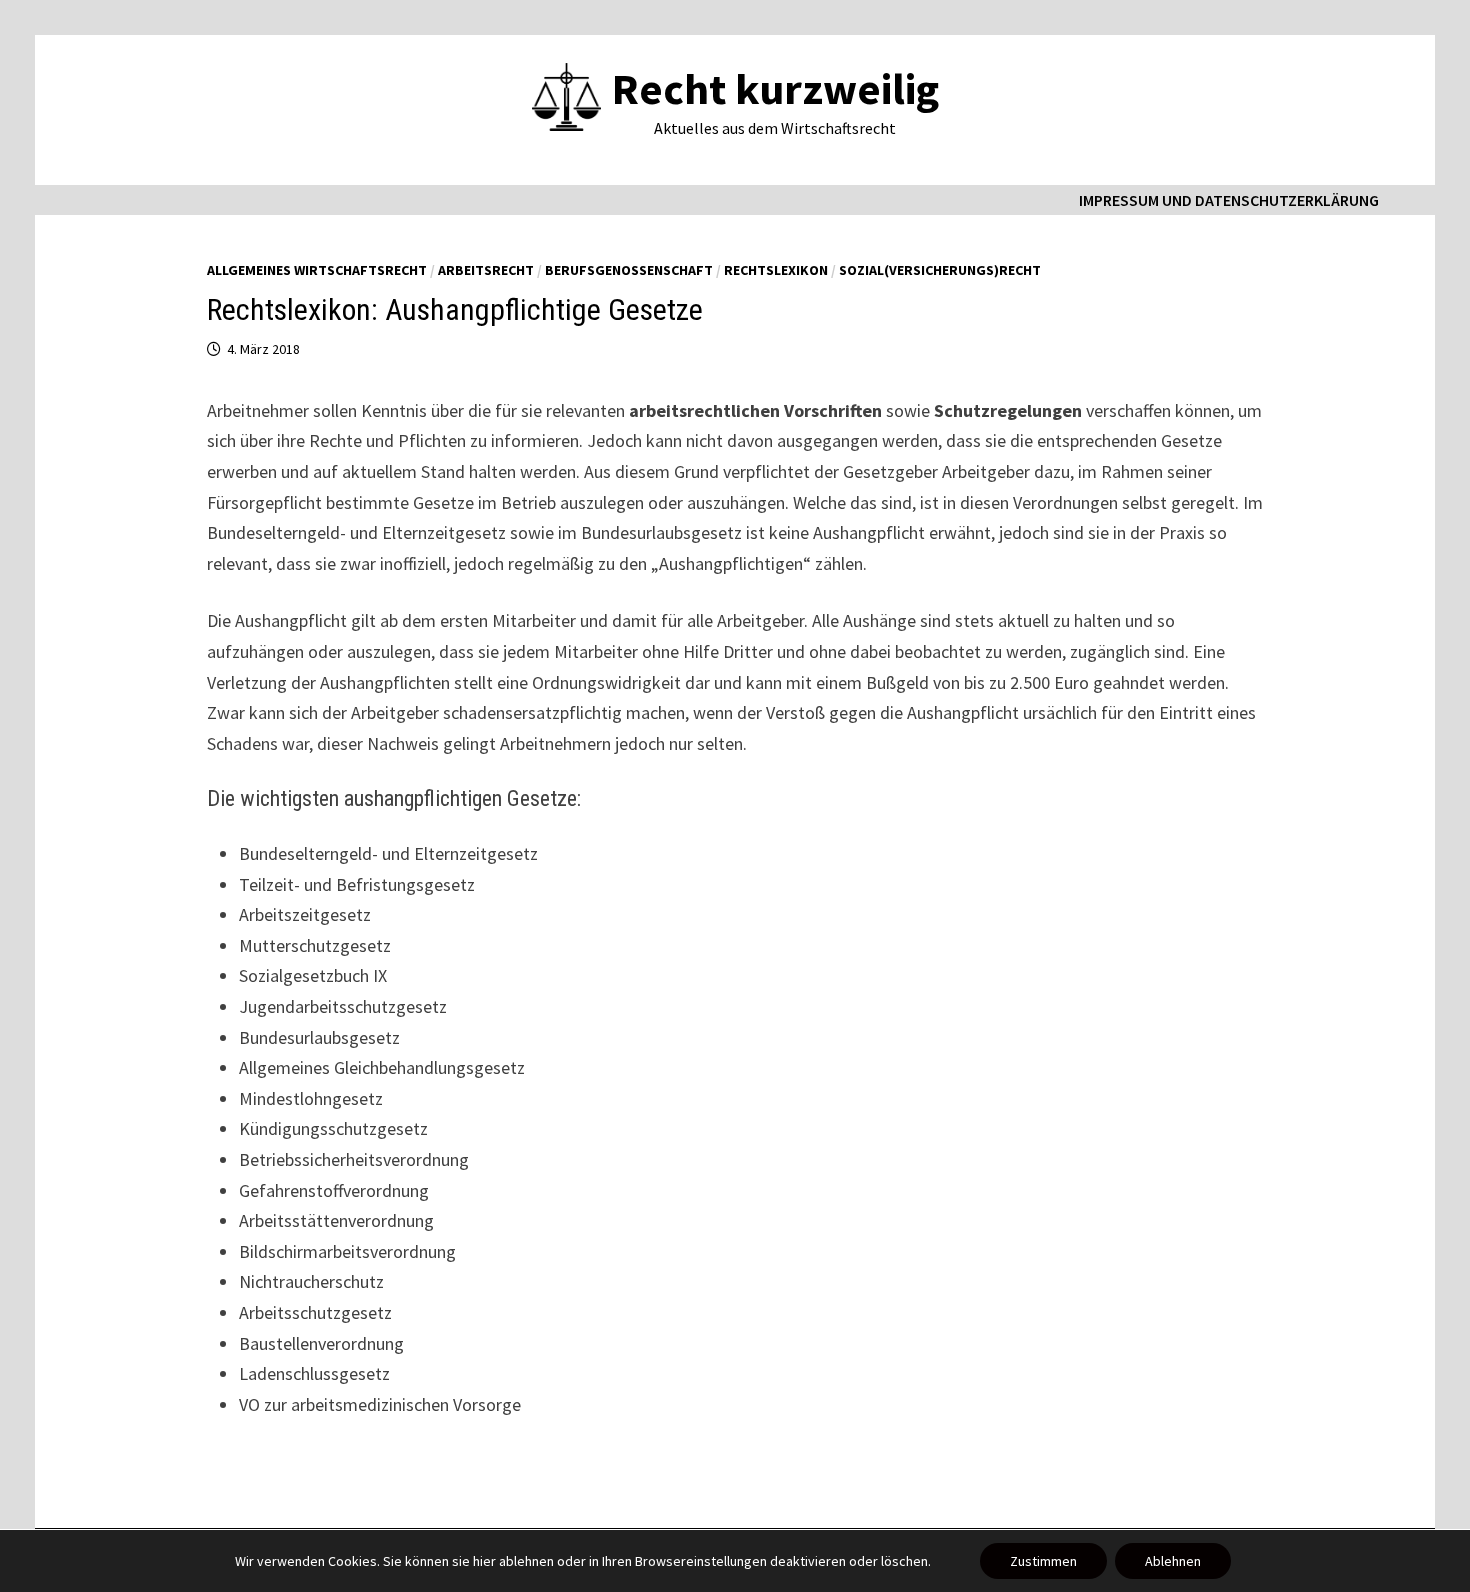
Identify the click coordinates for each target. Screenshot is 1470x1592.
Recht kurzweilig (775, 88)
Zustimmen (1043, 1561)
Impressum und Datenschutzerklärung (1229, 200)
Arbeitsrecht (486, 270)
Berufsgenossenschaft (629, 270)
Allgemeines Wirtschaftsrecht (317, 270)
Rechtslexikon (776, 270)
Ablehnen (1173, 1561)
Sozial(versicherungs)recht (940, 270)
